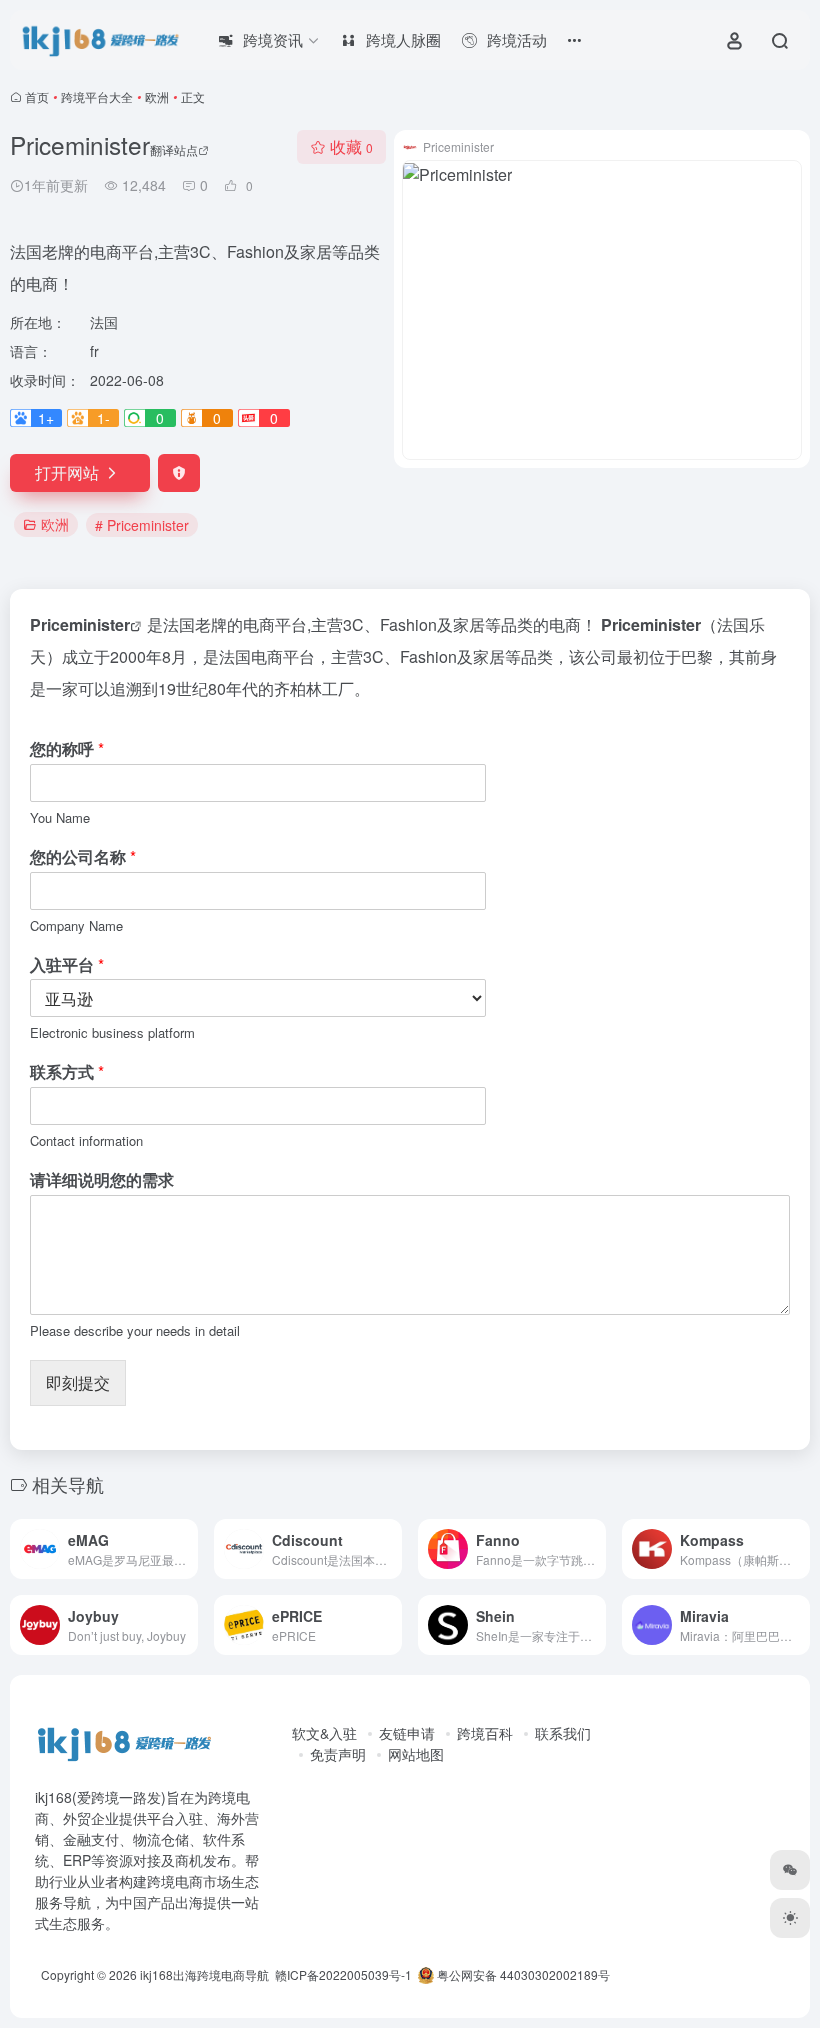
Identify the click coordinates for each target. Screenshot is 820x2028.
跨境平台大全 (97, 96)
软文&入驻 (324, 1733)
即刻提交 (78, 1382)
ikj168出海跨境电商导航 (204, 1974)
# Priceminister (142, 525)
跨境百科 (485, 1733)
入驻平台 (67, 965)
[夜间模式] (790, 1918)
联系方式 (67, 1072)
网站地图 (416, 1754)
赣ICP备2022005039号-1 (342, 1974)
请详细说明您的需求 (102, 1180)
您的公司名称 (83, 857)
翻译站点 (174, 149)
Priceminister (80, 624)
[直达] (187, 1549)
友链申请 (407, 1733)
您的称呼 (67, 749)
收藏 (351, 146)
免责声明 (338, 1754)
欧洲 (157, 96)
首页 (37, 96)
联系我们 (563, 1733)
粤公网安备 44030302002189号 (522, 1974)
